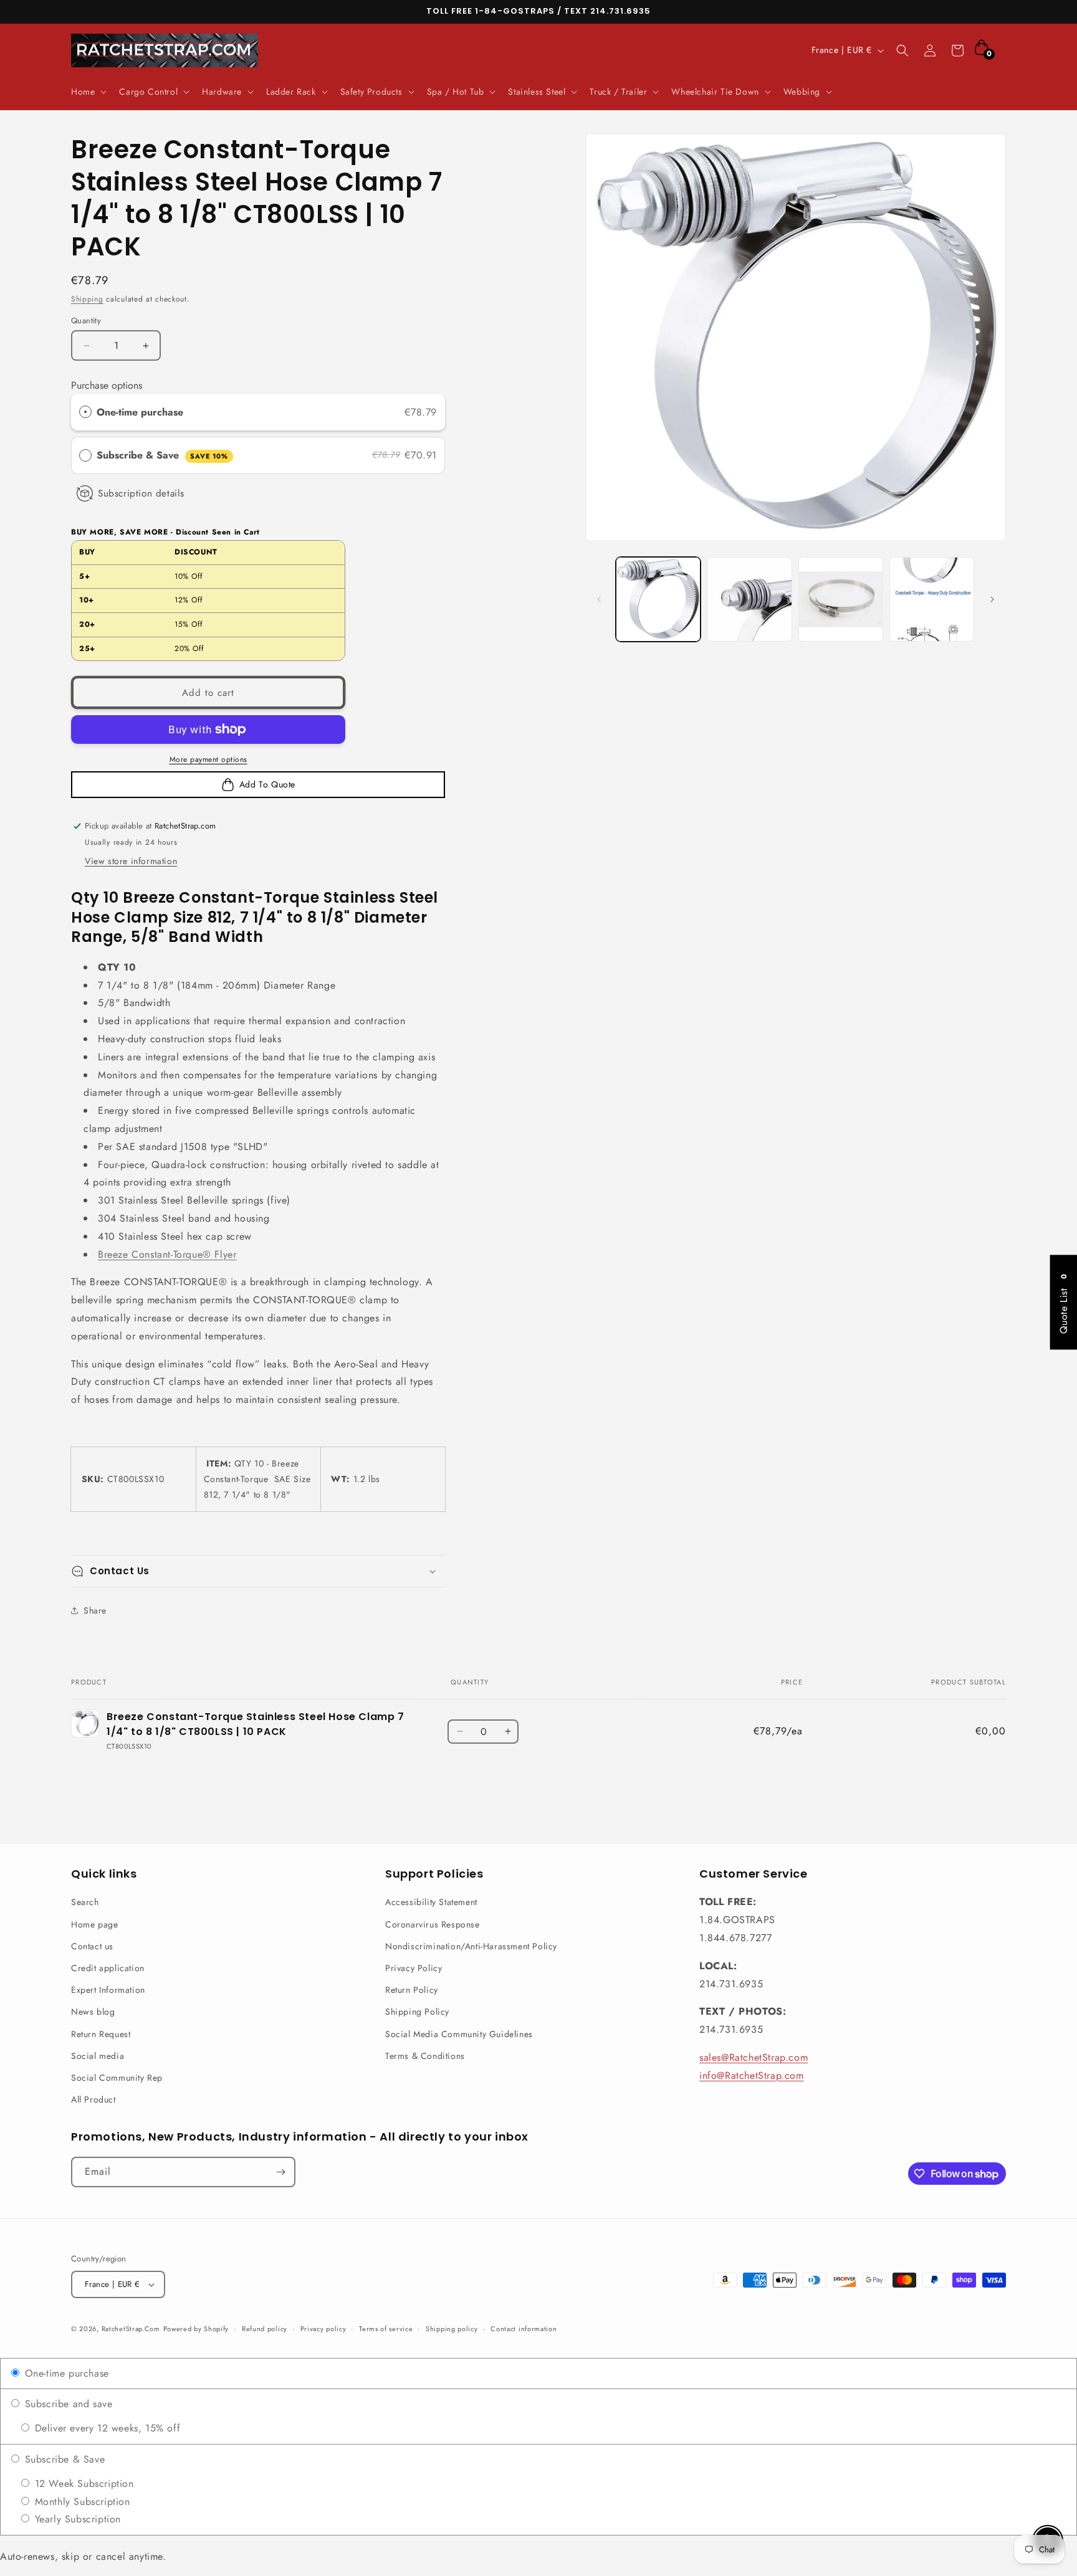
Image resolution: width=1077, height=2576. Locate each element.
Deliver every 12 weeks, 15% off (106, 2428)
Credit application (108, 1968)
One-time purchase (140, 412)
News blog (93, 2012)
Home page (94, 1924)
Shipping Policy (417, 2012)
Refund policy (265, 2329)
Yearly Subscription (76, 2519)
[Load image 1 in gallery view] (658, 599)
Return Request (101, 2034)
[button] (88, 92)
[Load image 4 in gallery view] (932, 599)
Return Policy (412, 1990)
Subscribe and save (67, 2404)
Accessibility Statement (431, 1902)
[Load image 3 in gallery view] (841, 599)
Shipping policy (452, 2329)
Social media (98, 2056)
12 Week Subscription (83, 2483)
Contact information (524, 2329)
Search (85, 1902)
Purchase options (107, 385)
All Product (93, 2099)
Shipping (87, 299)
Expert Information (108, 1990)
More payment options (208, 759)
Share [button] (95, 1610)
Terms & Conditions (425, 2056)
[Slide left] (599, 599)
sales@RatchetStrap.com (754, 2057)
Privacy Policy (414, 1968)
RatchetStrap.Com (131, 2329)
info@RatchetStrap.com (752, 2075)
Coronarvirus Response (433, 1924)
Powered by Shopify (196, 2329)
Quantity (86, 321)
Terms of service (386, 2329)
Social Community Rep (117, 2078)
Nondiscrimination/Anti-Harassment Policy (471, 1946)
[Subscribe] (280, 2172)
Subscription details (141, 493)
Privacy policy (323, 2329)
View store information (131, 861)
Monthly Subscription (81, 2502)
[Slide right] (992, 599)
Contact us (92, 1946)
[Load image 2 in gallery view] (749, 599)
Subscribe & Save (162, 455)
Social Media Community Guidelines (459, 2034)
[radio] (85, 412)
